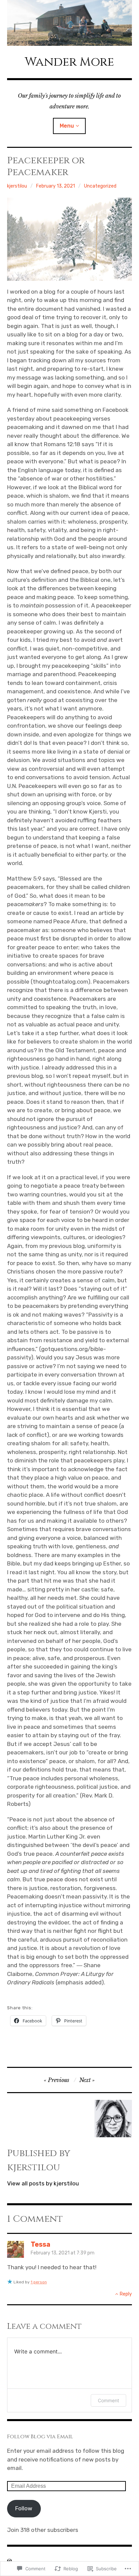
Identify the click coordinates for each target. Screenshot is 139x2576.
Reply (126, 2294)
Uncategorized (100, 186)
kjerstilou (17, 186)
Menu (67, 126)
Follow (24, 2508)
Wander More (69, 62)
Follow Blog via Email (40, 2437)
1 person (39, 2282)
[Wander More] (70, 23)
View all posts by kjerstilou (43, 2183)
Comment (108, 2400)
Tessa (40, 2244)
